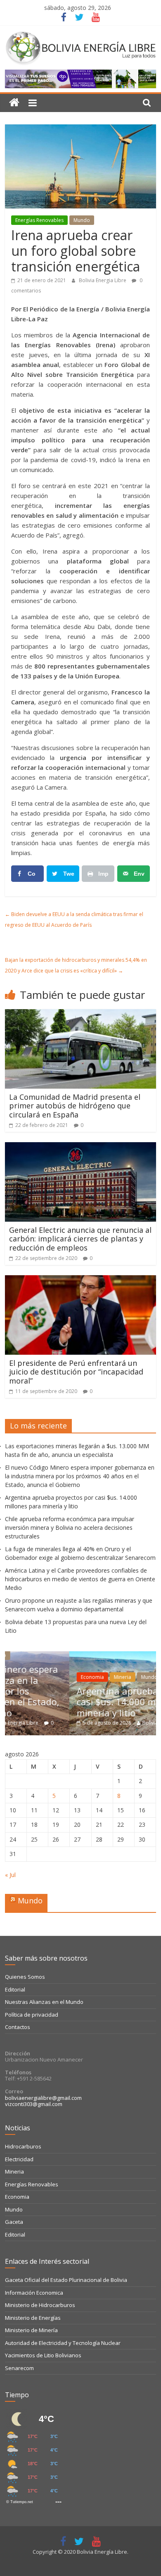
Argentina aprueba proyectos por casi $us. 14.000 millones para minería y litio (87, 1702)
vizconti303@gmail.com (34, 2104)
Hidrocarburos (23, 2146)
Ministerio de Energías (33, 2318)
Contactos (18, 2027)
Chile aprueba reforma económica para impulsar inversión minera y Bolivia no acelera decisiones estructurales (70, 1528)
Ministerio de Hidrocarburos (40, 2305)
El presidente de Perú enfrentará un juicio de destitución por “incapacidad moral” (76, 1372)
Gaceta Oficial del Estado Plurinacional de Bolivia (66, 2280)
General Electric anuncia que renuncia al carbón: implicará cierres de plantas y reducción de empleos (80, 1239)
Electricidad (19, 2159)
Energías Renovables (39, 220)
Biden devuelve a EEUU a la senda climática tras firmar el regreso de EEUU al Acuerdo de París (74, 920)
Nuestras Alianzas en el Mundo (44, 2002)
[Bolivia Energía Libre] (14, 103)
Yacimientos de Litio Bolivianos (43, 2355)
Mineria (62, 1677)
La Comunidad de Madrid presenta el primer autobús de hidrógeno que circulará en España (75, 1106)
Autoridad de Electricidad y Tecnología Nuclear (63, 2343)
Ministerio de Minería (31, 2330)
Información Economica (34, 2293)
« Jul (10, 1875)
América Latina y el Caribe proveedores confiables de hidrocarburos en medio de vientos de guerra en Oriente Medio (80, 1579)
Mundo (82, 220)
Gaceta (14, 2222)
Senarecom (19, 2368)
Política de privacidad (32, 2015)
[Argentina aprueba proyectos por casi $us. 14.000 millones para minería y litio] (84, 1656)
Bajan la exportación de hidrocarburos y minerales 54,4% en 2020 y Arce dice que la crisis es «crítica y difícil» (76, 965)
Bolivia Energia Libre (103, 280)
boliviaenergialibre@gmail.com (43, 2098)
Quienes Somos (25, 1977)
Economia (32, 1677)
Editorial (15, 1989)
